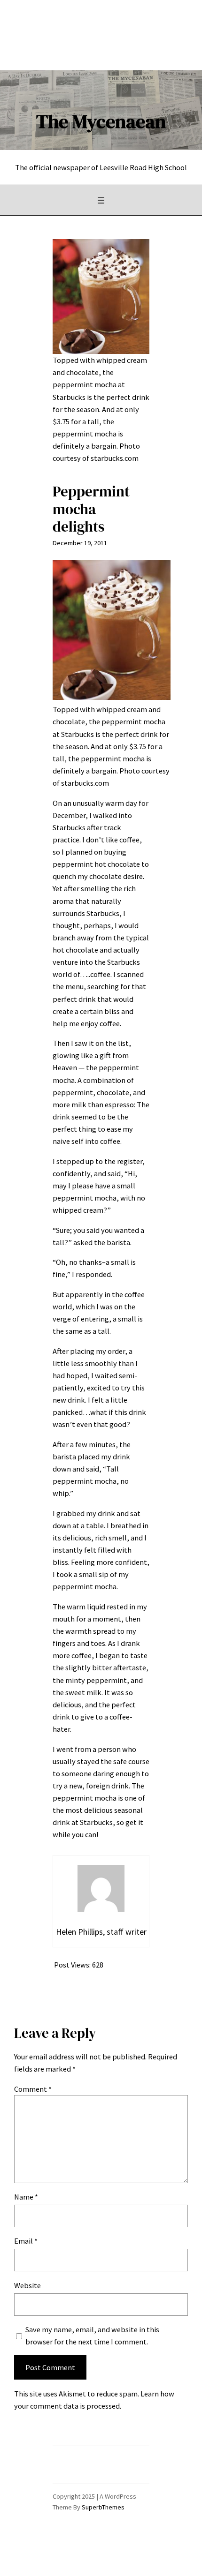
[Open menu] (101, 200)
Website (27, 2285)
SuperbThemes (103, 2507)
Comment (33, 2089)
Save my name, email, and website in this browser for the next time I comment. (92, 2336)
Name (26, 2197)
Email (26, 2241)
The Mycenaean (101, 121)
